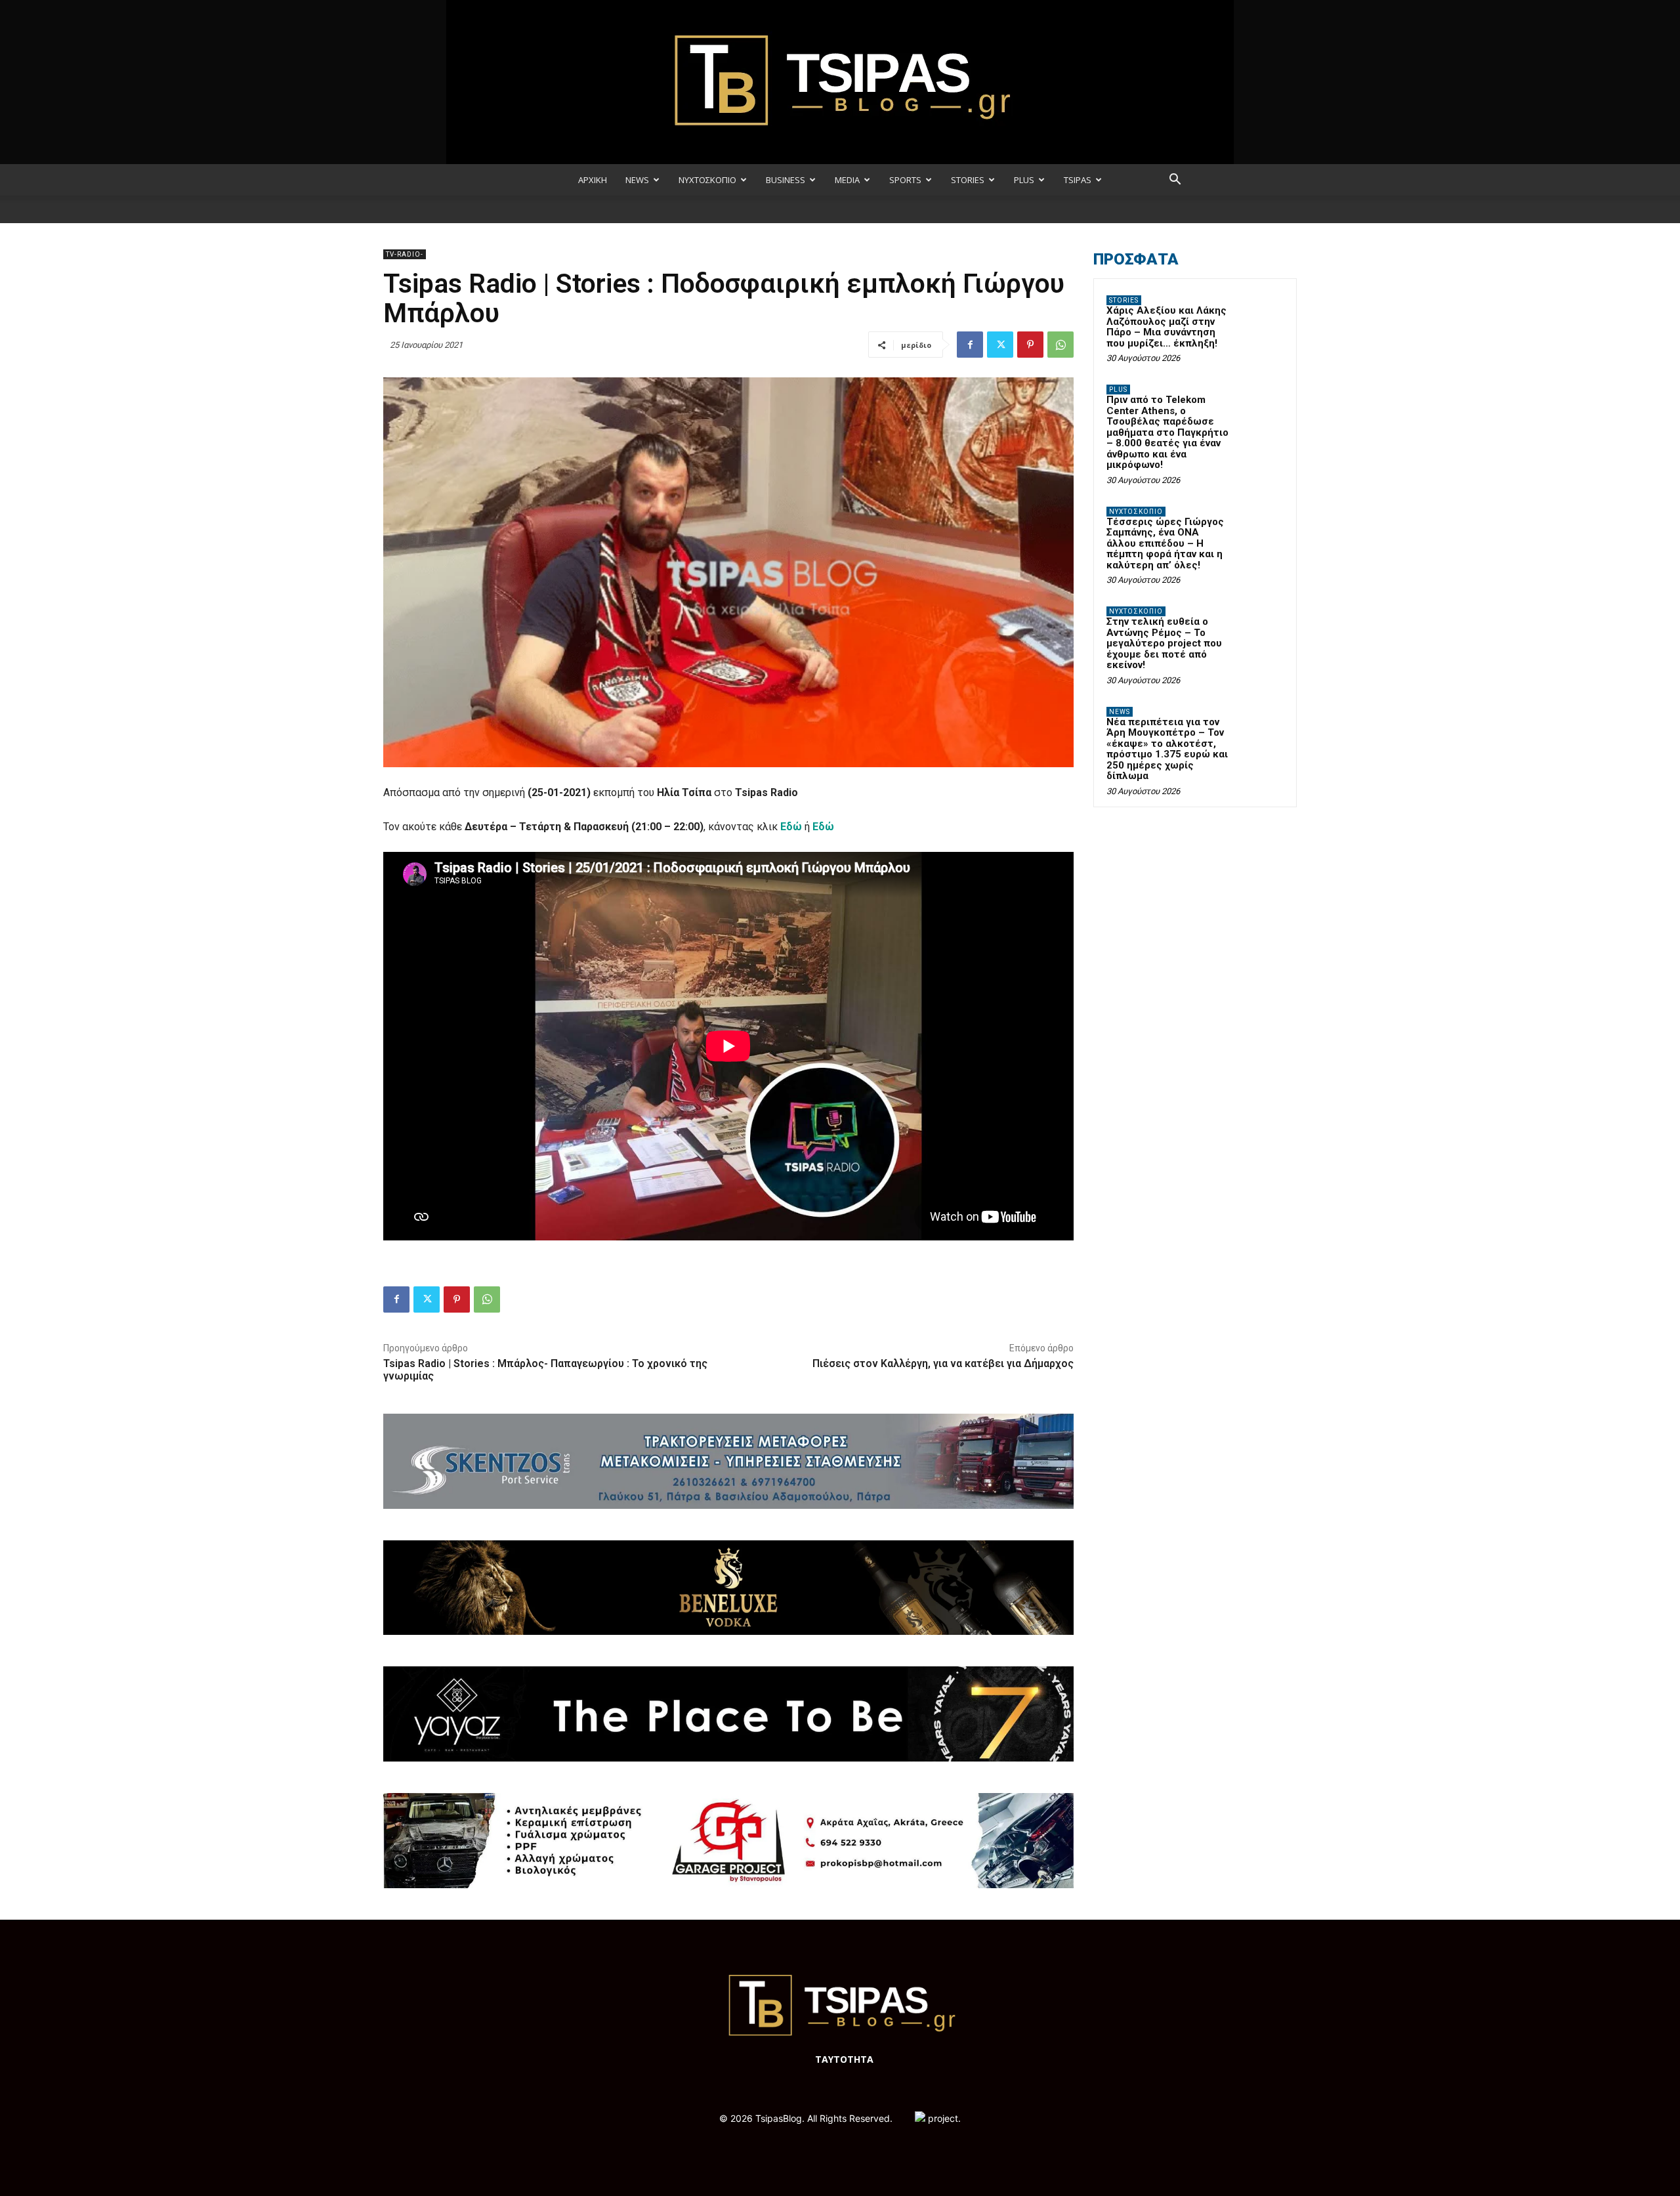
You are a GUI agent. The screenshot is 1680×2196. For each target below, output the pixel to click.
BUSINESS (786, 180)
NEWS (637, 180)
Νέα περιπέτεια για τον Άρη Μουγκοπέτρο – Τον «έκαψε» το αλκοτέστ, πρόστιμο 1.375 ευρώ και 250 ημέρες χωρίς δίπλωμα (1167, 749)
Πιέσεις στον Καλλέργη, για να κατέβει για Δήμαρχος (943, 1363)
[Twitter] (1000, 345)
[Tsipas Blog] (840, 82)
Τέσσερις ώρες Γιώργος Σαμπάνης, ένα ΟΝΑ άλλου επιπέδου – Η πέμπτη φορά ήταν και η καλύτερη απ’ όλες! (1165, 543)
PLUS (1024, 180)
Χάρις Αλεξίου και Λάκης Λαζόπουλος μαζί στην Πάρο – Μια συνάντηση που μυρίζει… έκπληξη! (1166, 327)
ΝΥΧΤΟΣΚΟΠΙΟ (707, 180)
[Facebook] (970, 345)
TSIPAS (1078, 180)
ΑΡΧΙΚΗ (593, 180)
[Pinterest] (1030, 345)
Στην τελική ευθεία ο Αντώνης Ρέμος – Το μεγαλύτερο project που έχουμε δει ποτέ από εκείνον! (1164, 643)
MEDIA (847, 180)
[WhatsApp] (1060, 345)
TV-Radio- (405, 254)
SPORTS (905, 180)
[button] (1175, 181)
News (1120, 712)
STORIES (968, 180)
